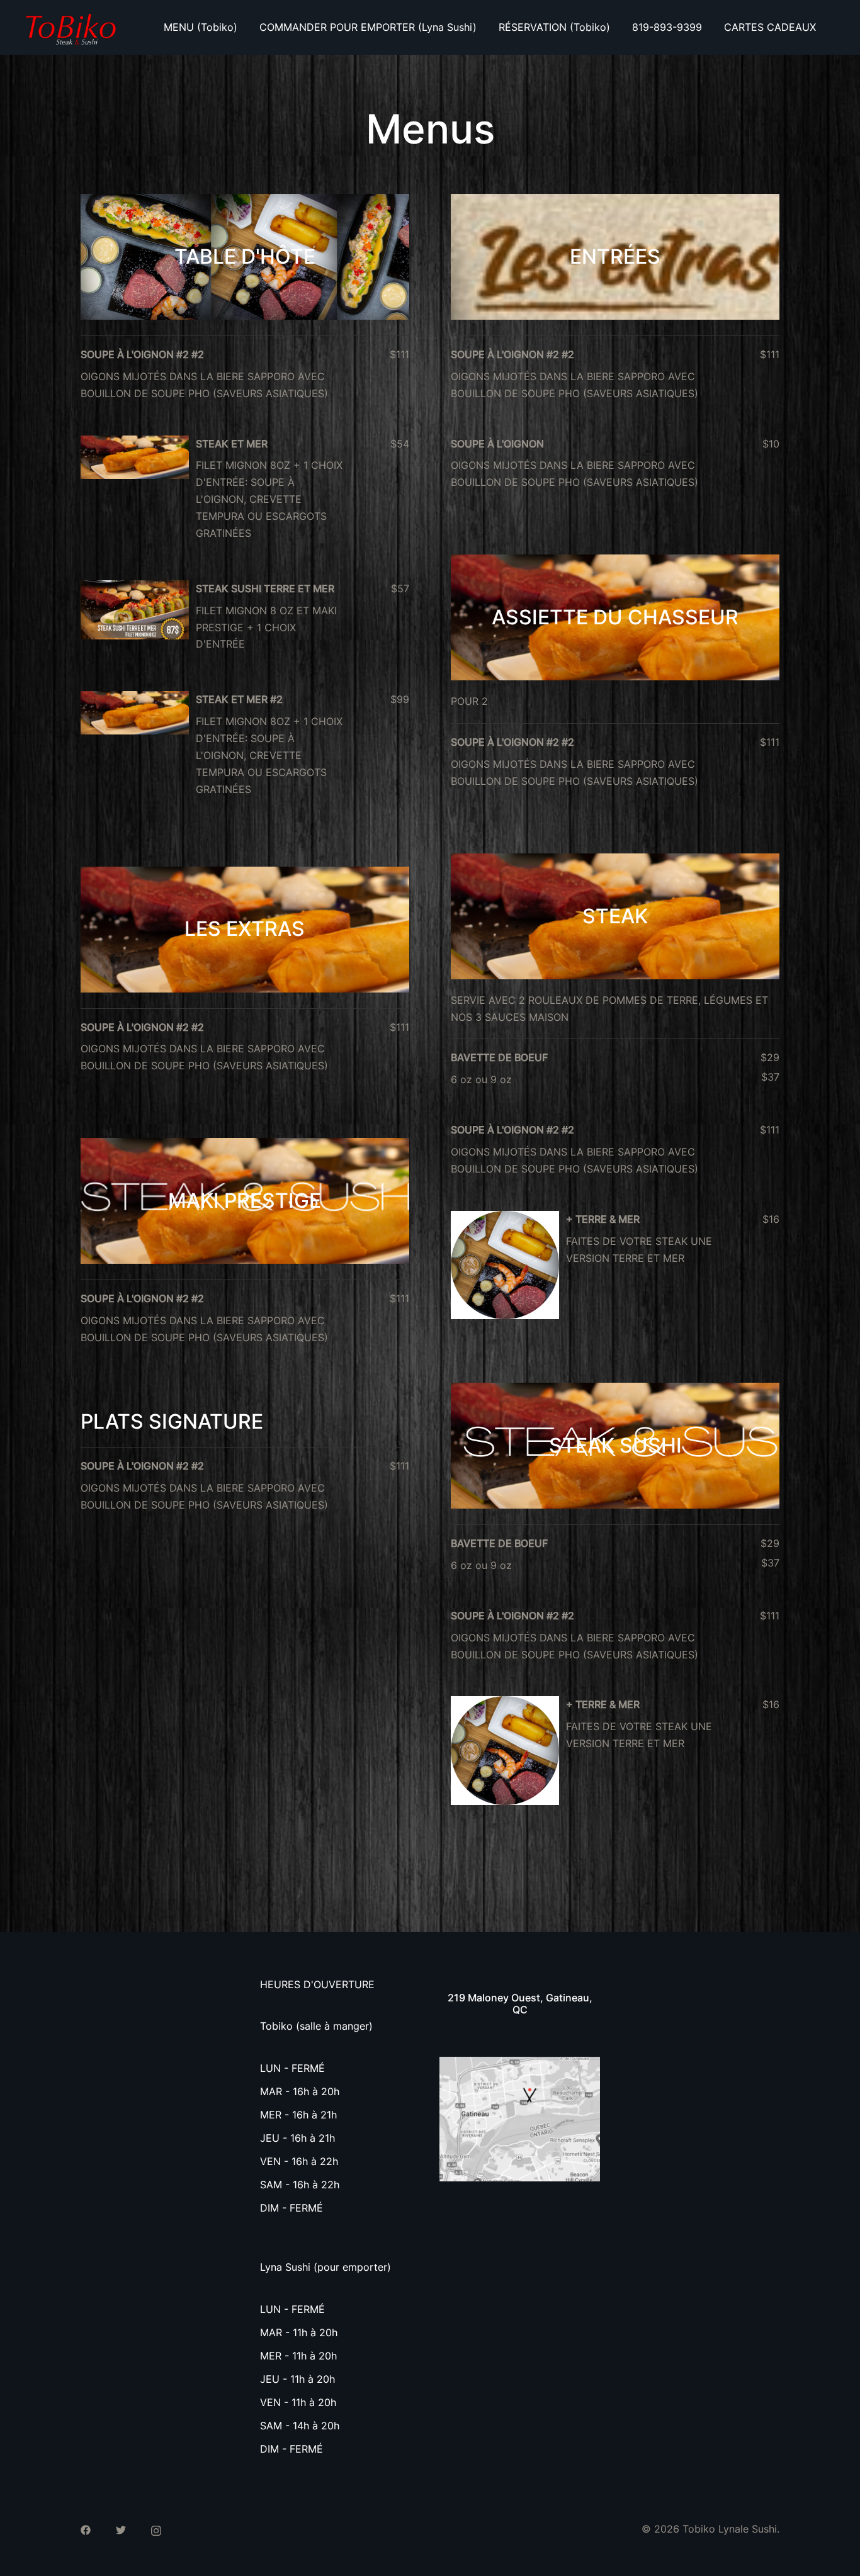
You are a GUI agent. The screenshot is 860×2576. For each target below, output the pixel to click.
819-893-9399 (667, 27)
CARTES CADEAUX (770, 27)
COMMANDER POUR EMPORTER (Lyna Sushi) (368, 27)
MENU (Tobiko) (201, 27)
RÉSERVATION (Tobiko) (554, 27)
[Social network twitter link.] (121, 2529)
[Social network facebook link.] (86, 2529)
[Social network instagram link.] (156, 2529)
